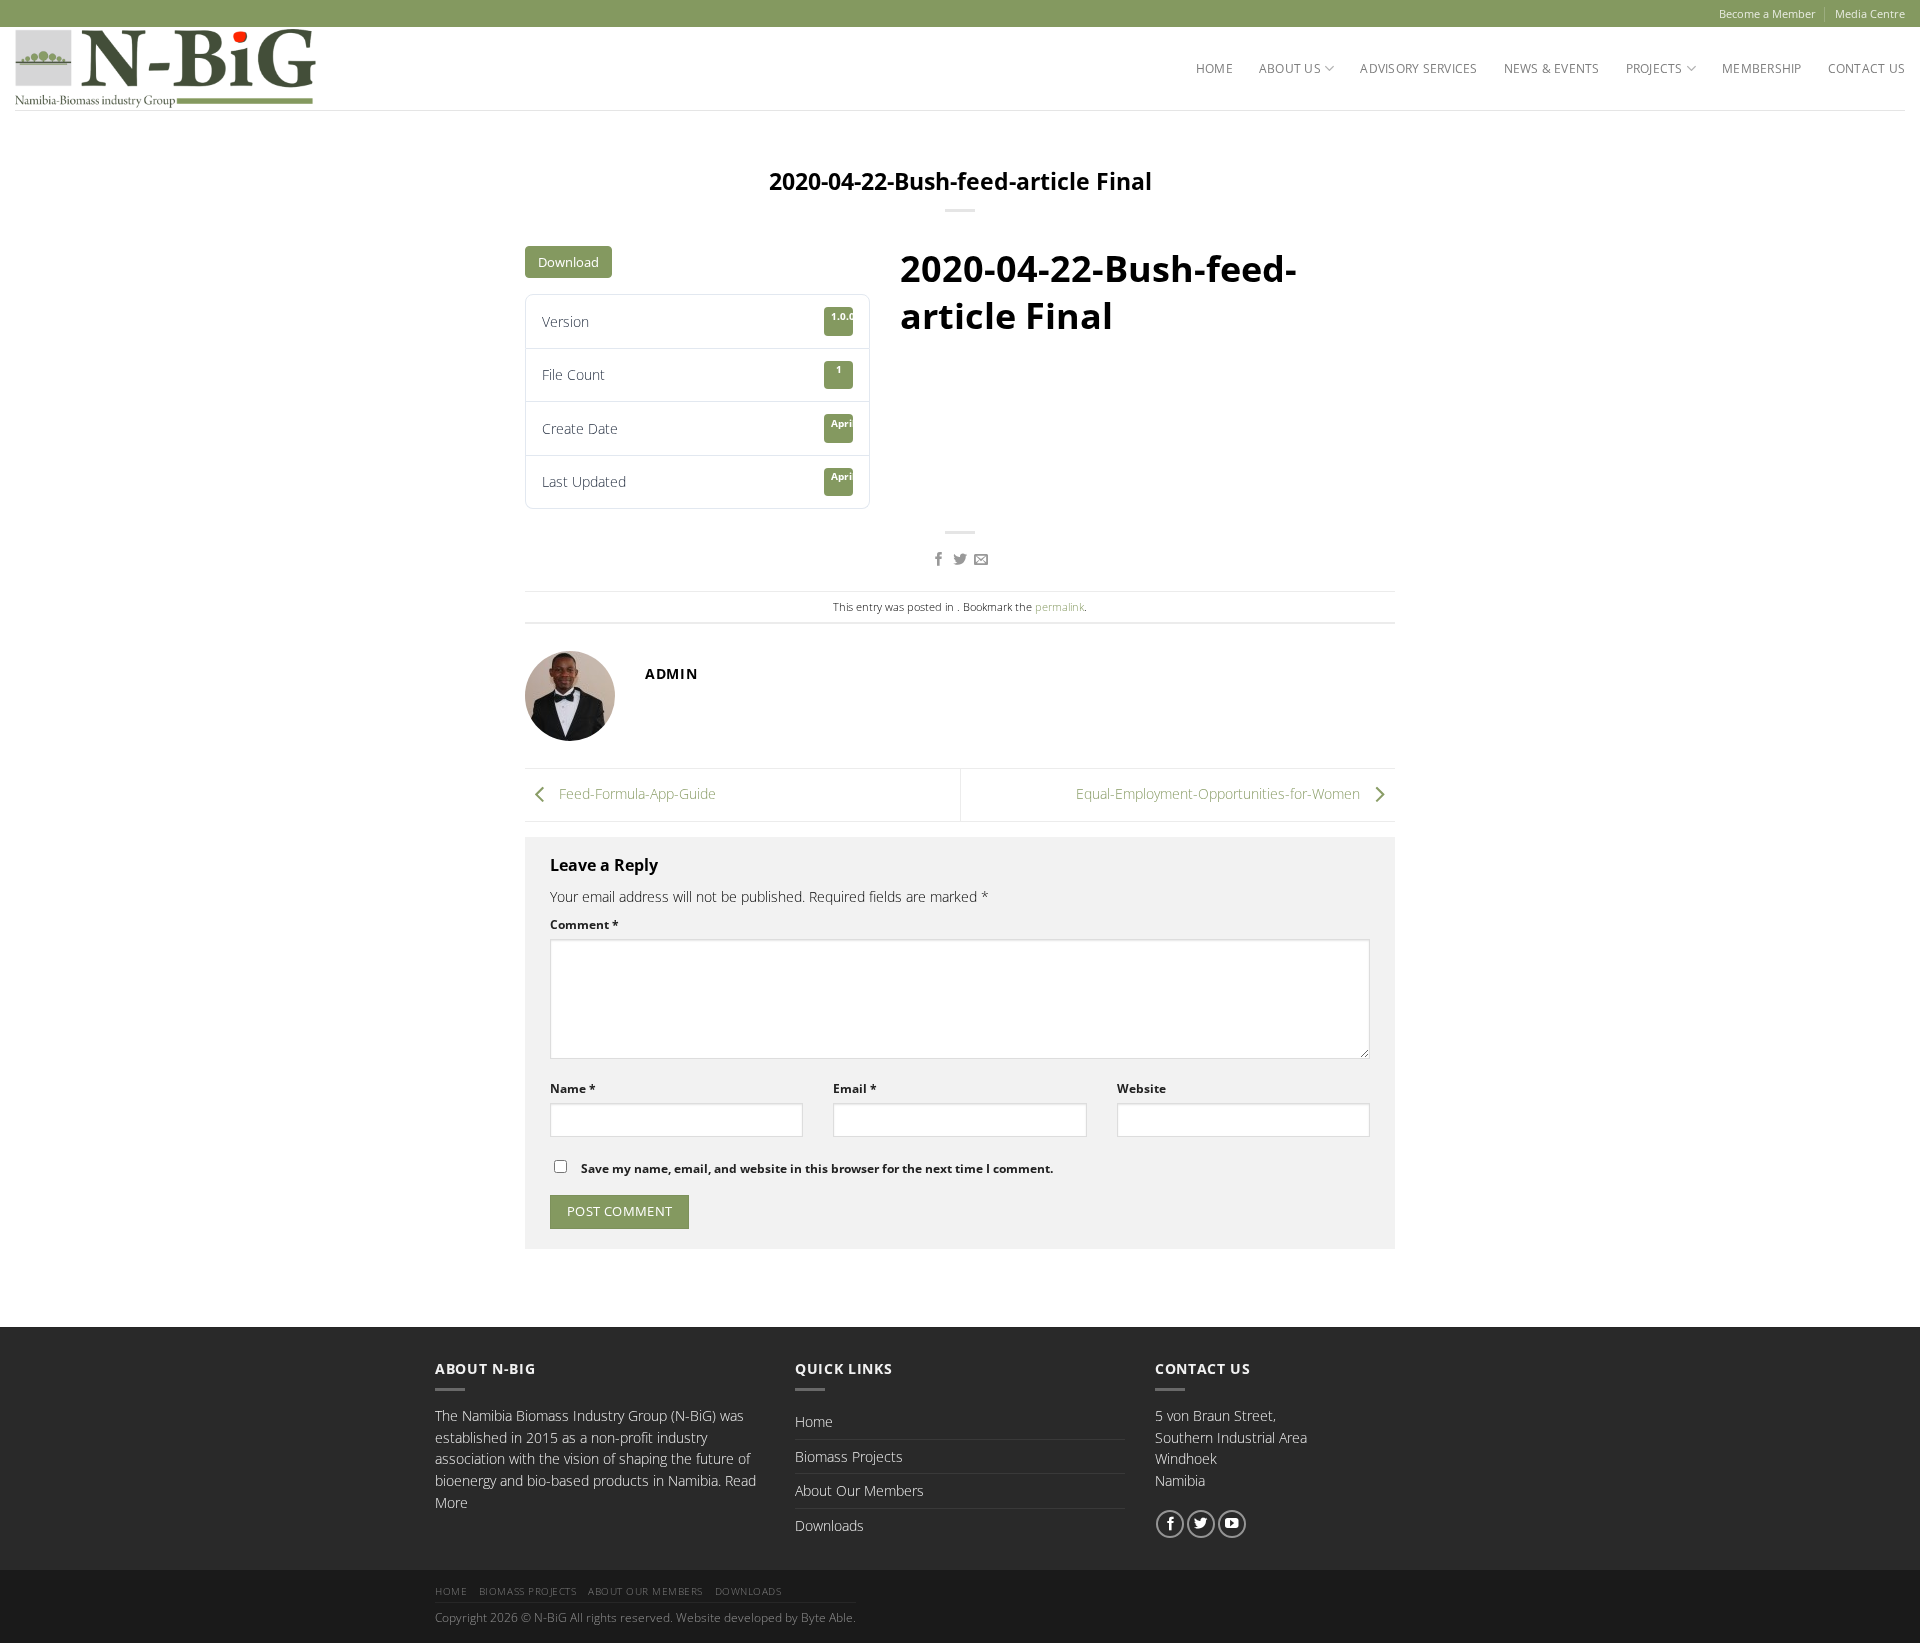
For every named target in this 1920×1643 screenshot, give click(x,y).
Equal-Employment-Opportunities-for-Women (1220, 793)
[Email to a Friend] (981, 560)
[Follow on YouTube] (1232, 1524)
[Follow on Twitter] (1201, 1524)
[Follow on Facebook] (1170, 1524)
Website (1141, 1088)
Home (1214, 68)
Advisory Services (1418, 68)
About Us (1290, 68)
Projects (1654, 68)
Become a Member (1767, 13)
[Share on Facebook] (939, 560)
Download (568, 262)
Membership (1761, 68)
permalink (1059, 606)
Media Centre (1870, 13)
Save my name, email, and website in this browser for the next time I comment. (817, 1168)
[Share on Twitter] (960, 560)
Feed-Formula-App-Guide (635, 793)
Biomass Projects (849, 1456)
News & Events (1552, 68)
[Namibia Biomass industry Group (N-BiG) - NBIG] (165, 68)
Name (573, 1088)
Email (855, 1088)
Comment (584, 924)
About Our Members (859, 1490)
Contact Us (1866, 68)
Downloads (829, 1525)
